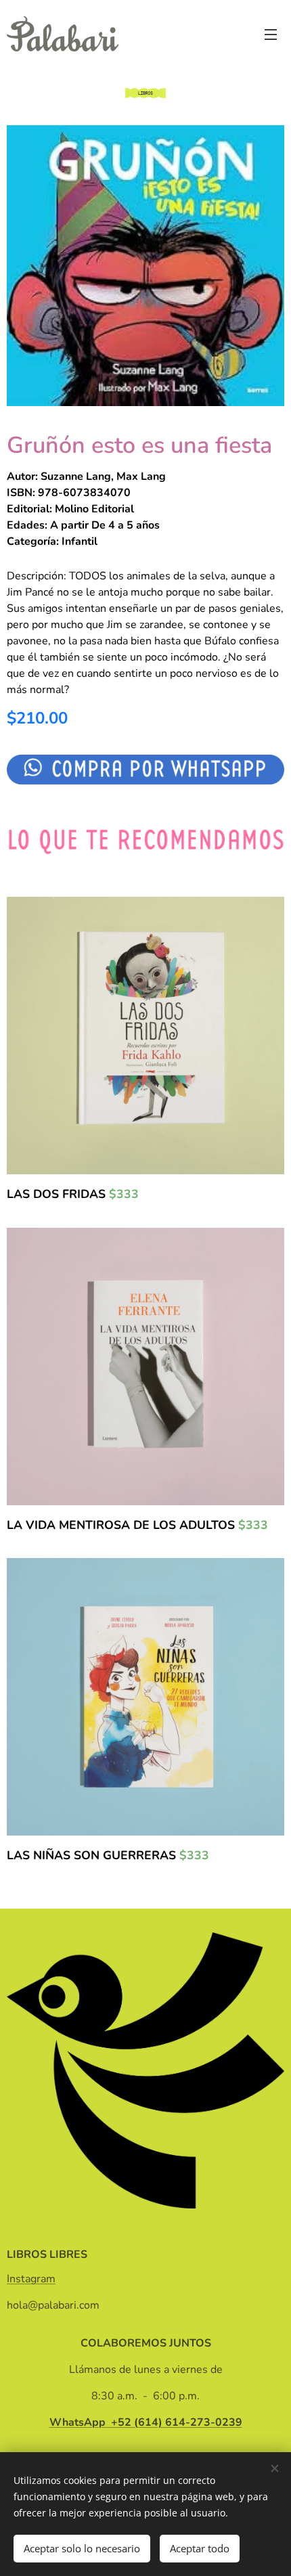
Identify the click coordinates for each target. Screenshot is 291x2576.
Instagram (31, 2279)
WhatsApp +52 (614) (146, 2422)
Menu (271, 34)
